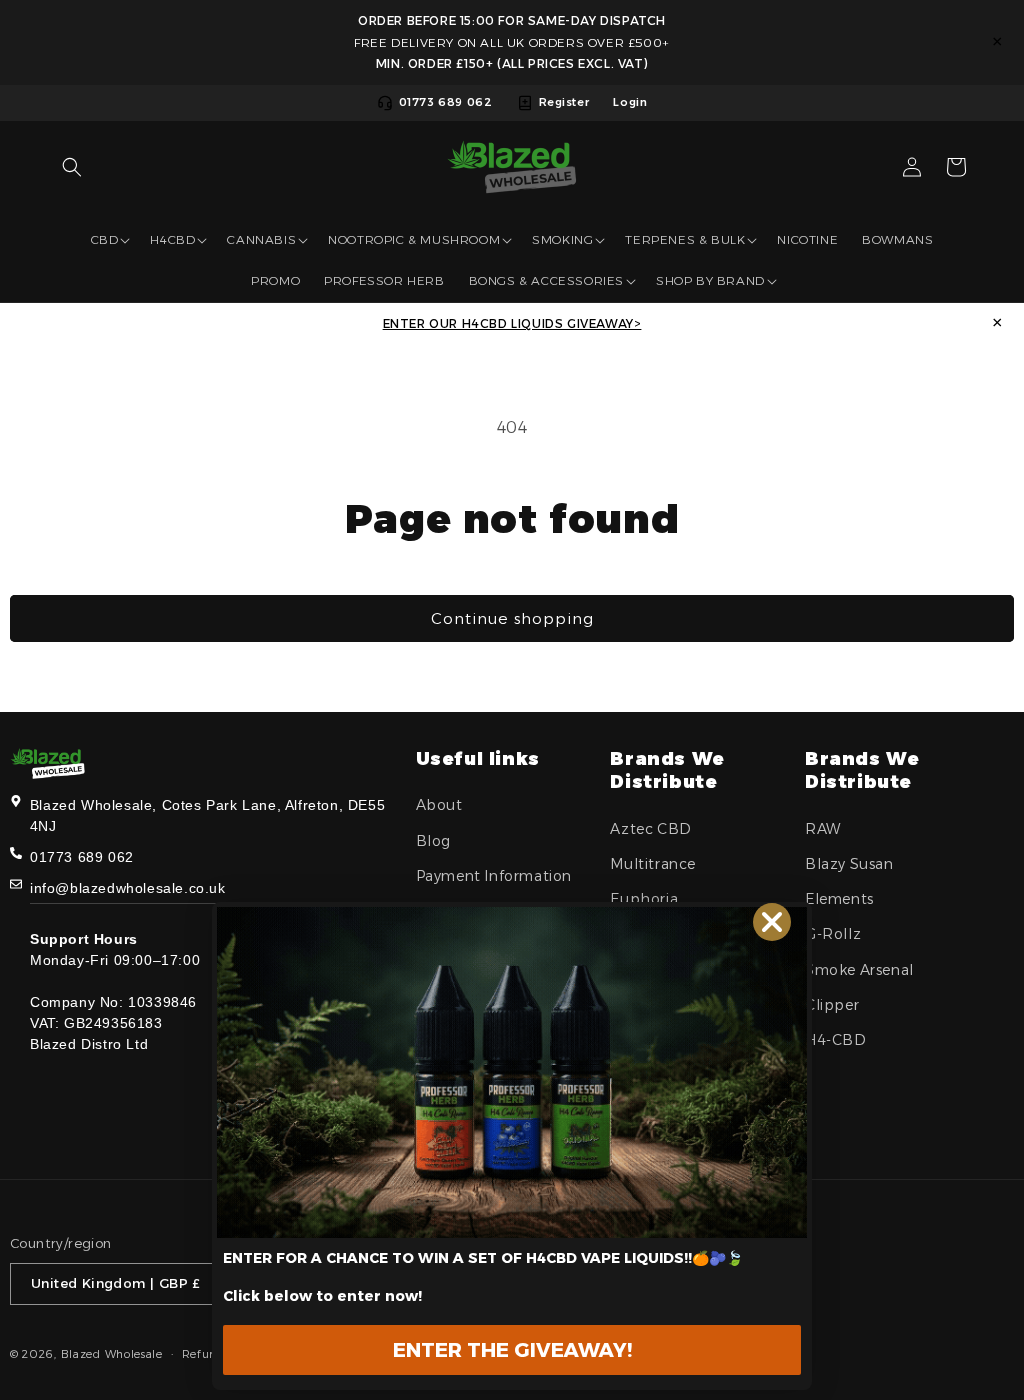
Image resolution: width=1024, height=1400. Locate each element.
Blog (433, 841)
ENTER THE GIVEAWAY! (512, 1350)
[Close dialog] (772, 922)
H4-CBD (836, 1040)
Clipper (832, 1005)
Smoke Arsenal (859, 970)
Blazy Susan (849, 864)
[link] (512, 1072)
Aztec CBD (650, 829)
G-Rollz (833, 934)
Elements (839, 899)
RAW (823, 829)
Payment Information (494, 876)
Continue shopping (512, 618)
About (439, 805)
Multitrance (653, 864)
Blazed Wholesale (112, 1354)
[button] (72, 167)
